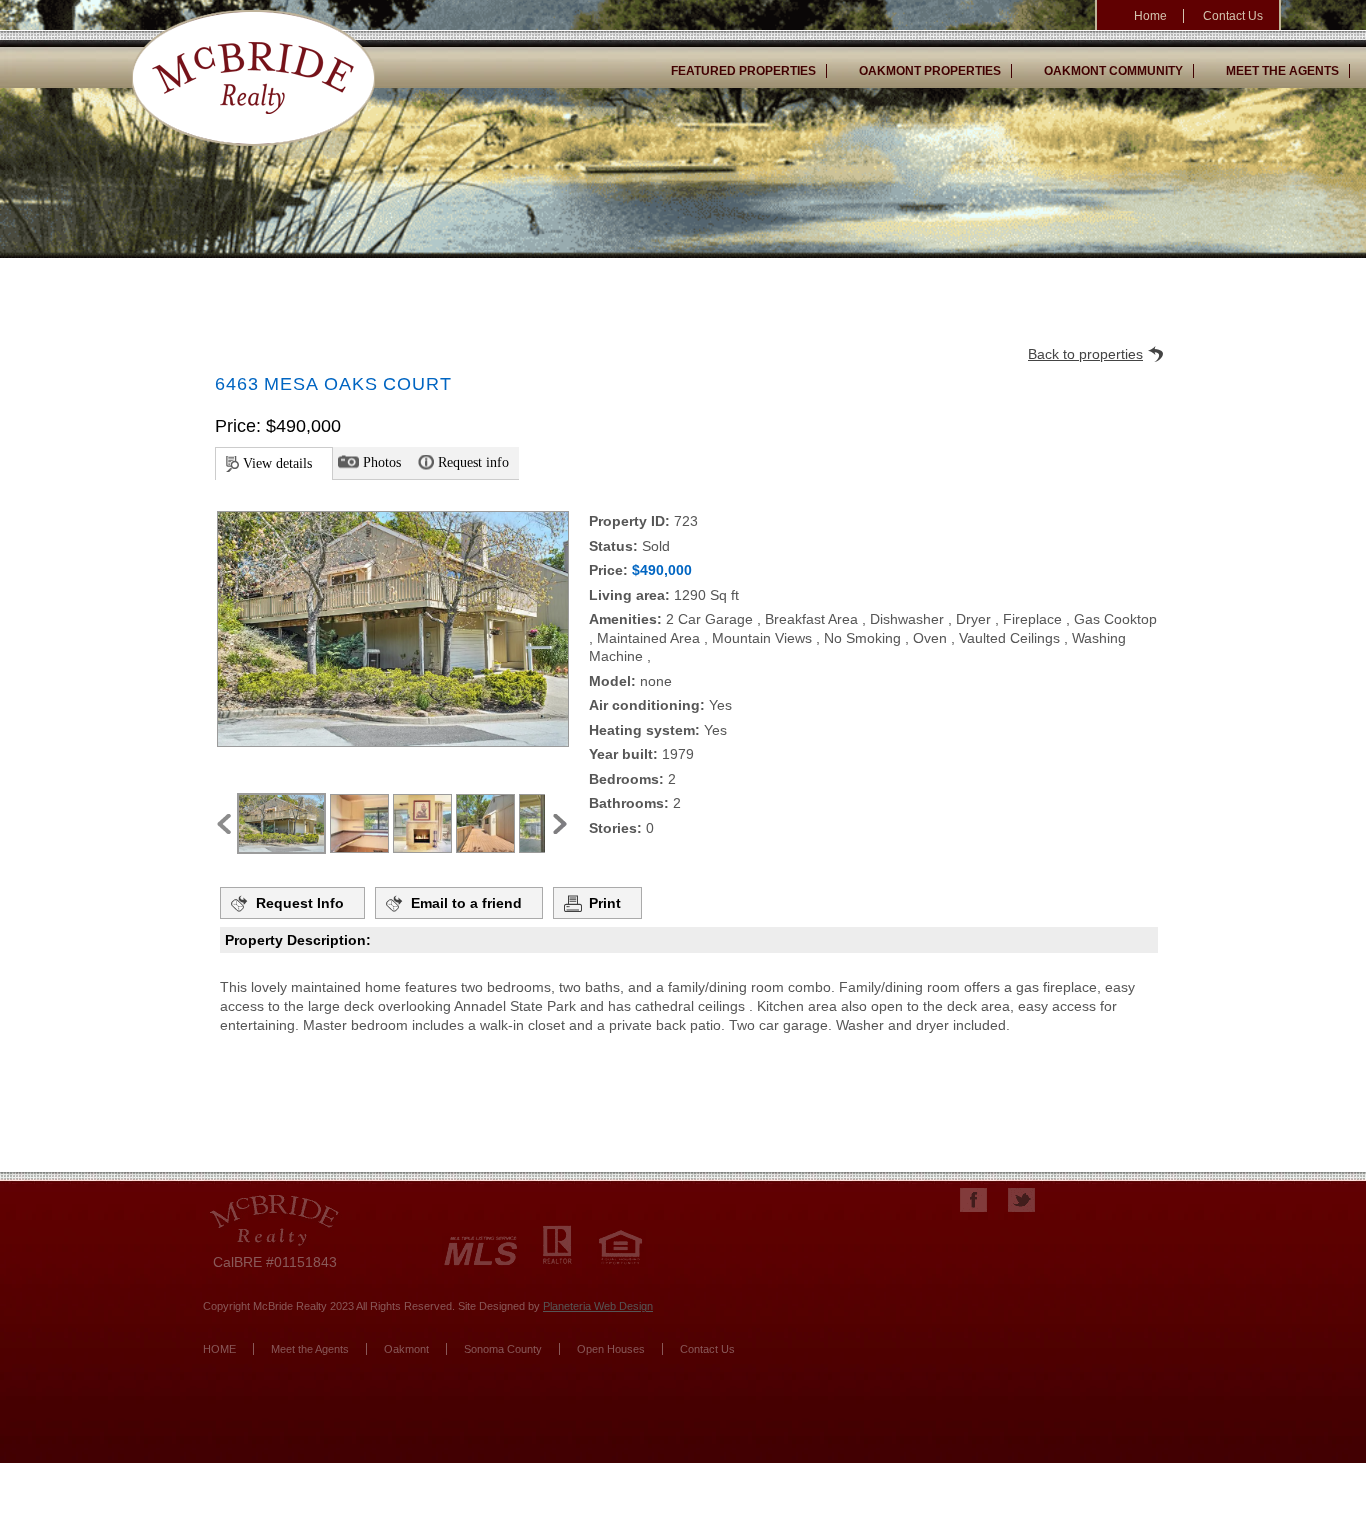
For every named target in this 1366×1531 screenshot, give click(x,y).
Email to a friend (466, 903)
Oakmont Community (1113, 71)
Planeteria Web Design (598, 1306)
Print (605, 903)
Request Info (300, 903)
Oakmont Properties (930, 71)
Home (1150, 16)
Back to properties (1085, 354)
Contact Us (1233, 16)
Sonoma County (503, 1349)
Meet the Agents (1282, 71)
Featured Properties (743, 71)
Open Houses (611, 1349)
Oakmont (406, 1349)
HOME (219, 1349)
